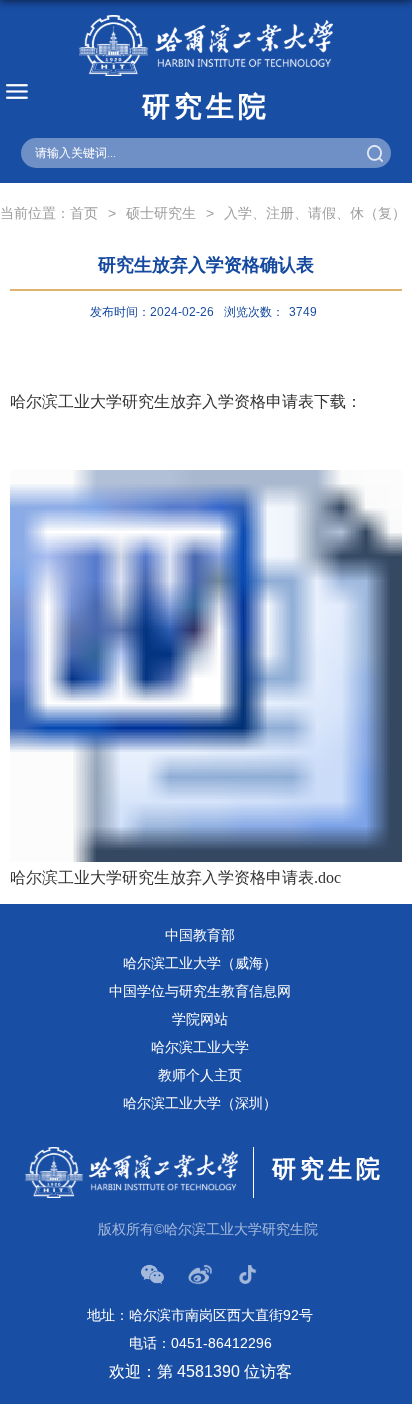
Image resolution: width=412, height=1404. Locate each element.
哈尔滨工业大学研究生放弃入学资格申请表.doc (175, 877)
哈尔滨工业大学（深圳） (200, 1103)
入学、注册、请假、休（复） (315, 213)
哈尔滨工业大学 (200, 1047)
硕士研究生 (161, 213)
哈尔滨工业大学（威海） (200, 963)
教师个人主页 (200, 1075)
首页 (84, 213)
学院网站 (200, 1019)
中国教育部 (200, 935)
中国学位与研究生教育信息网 (200, 991)
